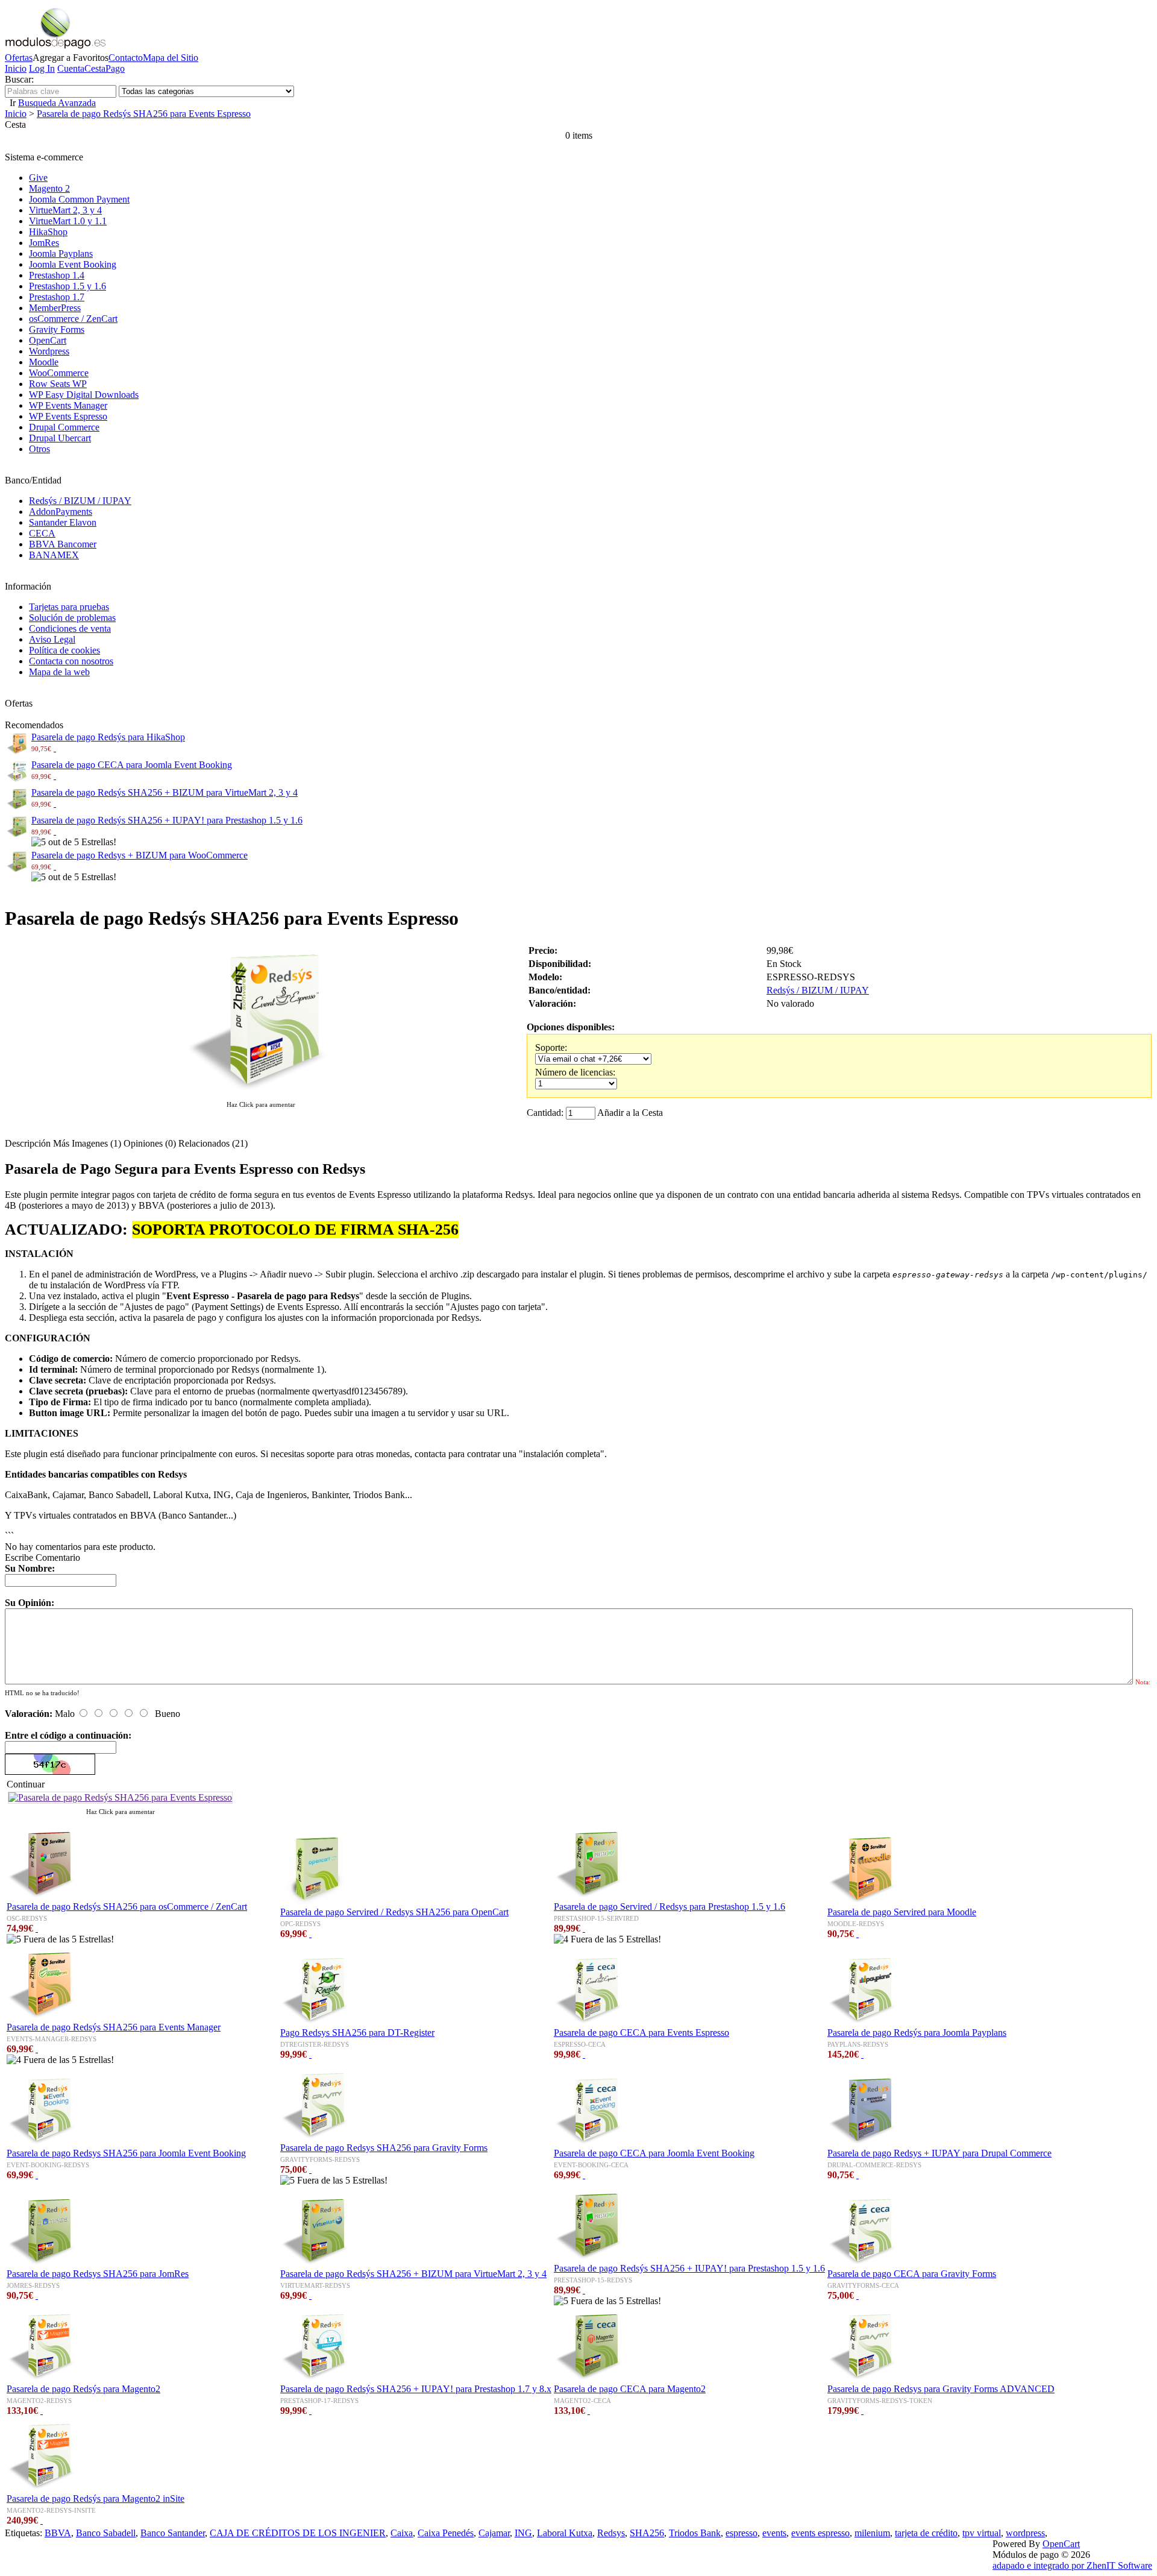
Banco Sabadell (106, 2533)
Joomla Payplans (61, 254)
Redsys (611, 2533)
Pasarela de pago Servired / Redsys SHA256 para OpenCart (394, 1912)
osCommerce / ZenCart (73, 319)
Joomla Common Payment (79, 199)
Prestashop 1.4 (57, 275)
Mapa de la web (59, 672)
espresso (742, 2533)
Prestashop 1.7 (57, 297)
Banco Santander (173, 2533)
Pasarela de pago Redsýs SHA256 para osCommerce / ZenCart (127, 1907)
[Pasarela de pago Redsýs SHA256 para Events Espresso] (261, 1093)
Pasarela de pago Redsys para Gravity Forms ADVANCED (941, 2389)
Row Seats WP (58, 384)
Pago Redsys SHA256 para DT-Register (357, 2033)
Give (38, 178)
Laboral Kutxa (565, 2533)
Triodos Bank (695, 2533)
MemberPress (55, 308)
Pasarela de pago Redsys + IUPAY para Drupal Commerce (939, 2153)
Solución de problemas (72, 618)
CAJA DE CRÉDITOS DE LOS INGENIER (298, 2533)
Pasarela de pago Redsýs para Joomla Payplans (917, 2033)
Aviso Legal (52, 639)
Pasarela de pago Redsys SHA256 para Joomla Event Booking (126, 2153)
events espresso (820, 2533)
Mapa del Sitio (171, 58)
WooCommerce (59, 373)
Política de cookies (64, 650)
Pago (115, 68)
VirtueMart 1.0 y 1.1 (68, 221)
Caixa (402, 2533)
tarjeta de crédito (926, 2533)
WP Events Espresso (68, 416)
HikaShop (48, 232)
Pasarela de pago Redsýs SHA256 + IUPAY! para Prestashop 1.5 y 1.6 (167, 820)
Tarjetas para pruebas (69, 607)
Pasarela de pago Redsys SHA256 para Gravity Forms (384, 2148)
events (774, 2533)
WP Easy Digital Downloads (84, 395)
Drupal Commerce (64, 427)
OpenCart (48, 340)
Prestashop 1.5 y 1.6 (67, 286)
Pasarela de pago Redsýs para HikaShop (108, 737)
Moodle (44, 362)
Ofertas (19, 58)
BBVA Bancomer (63, 544)
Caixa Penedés (446, 2533)
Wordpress (49, 351)
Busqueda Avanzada (57, 103)
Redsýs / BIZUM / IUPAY (80, 501)
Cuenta (71, 68)
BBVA (58, 2533)
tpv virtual (982, 2533)
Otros (39, 449)
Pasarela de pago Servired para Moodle (902, 1912)
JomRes (44, 243)
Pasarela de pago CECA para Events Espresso (641, 2033)
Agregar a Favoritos (71, 58)
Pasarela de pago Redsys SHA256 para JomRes (98, 2274)
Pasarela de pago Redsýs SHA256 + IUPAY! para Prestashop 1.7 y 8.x (416, 2389)
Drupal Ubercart (60, 438)
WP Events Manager (68, 405)
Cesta (95, 68)
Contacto (126, 58)
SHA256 (647, 2533)
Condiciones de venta (70, 628)
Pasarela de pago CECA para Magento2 (630, 2389)
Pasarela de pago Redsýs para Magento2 (83, 2389)
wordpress (1025, 2533)
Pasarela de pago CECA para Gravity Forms (912, 2274)
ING (523, 2533)
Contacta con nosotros (71, 661)
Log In (42, 68)
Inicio (16, 68)
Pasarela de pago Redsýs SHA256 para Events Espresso (144, 114)
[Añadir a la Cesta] (55, 748)
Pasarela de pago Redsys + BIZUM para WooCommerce (140, 855)
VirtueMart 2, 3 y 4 (65, 210)
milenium (872, 2533)
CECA (42, 533)
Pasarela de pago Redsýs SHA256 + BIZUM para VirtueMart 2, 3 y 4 (165, 792)
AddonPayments (61, 512)
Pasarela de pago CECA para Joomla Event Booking (132, 765)
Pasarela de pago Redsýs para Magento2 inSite (96, 2499)
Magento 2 (49, 188)
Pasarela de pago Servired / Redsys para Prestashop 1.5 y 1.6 (669, 1907)
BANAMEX (54, 555)
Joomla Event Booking (73, 264)
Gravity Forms (57, 329)
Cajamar (494, 2533)
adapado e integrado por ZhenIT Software (1072, 2565)
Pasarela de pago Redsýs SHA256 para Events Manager (114, 2027)
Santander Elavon (63, 522)
